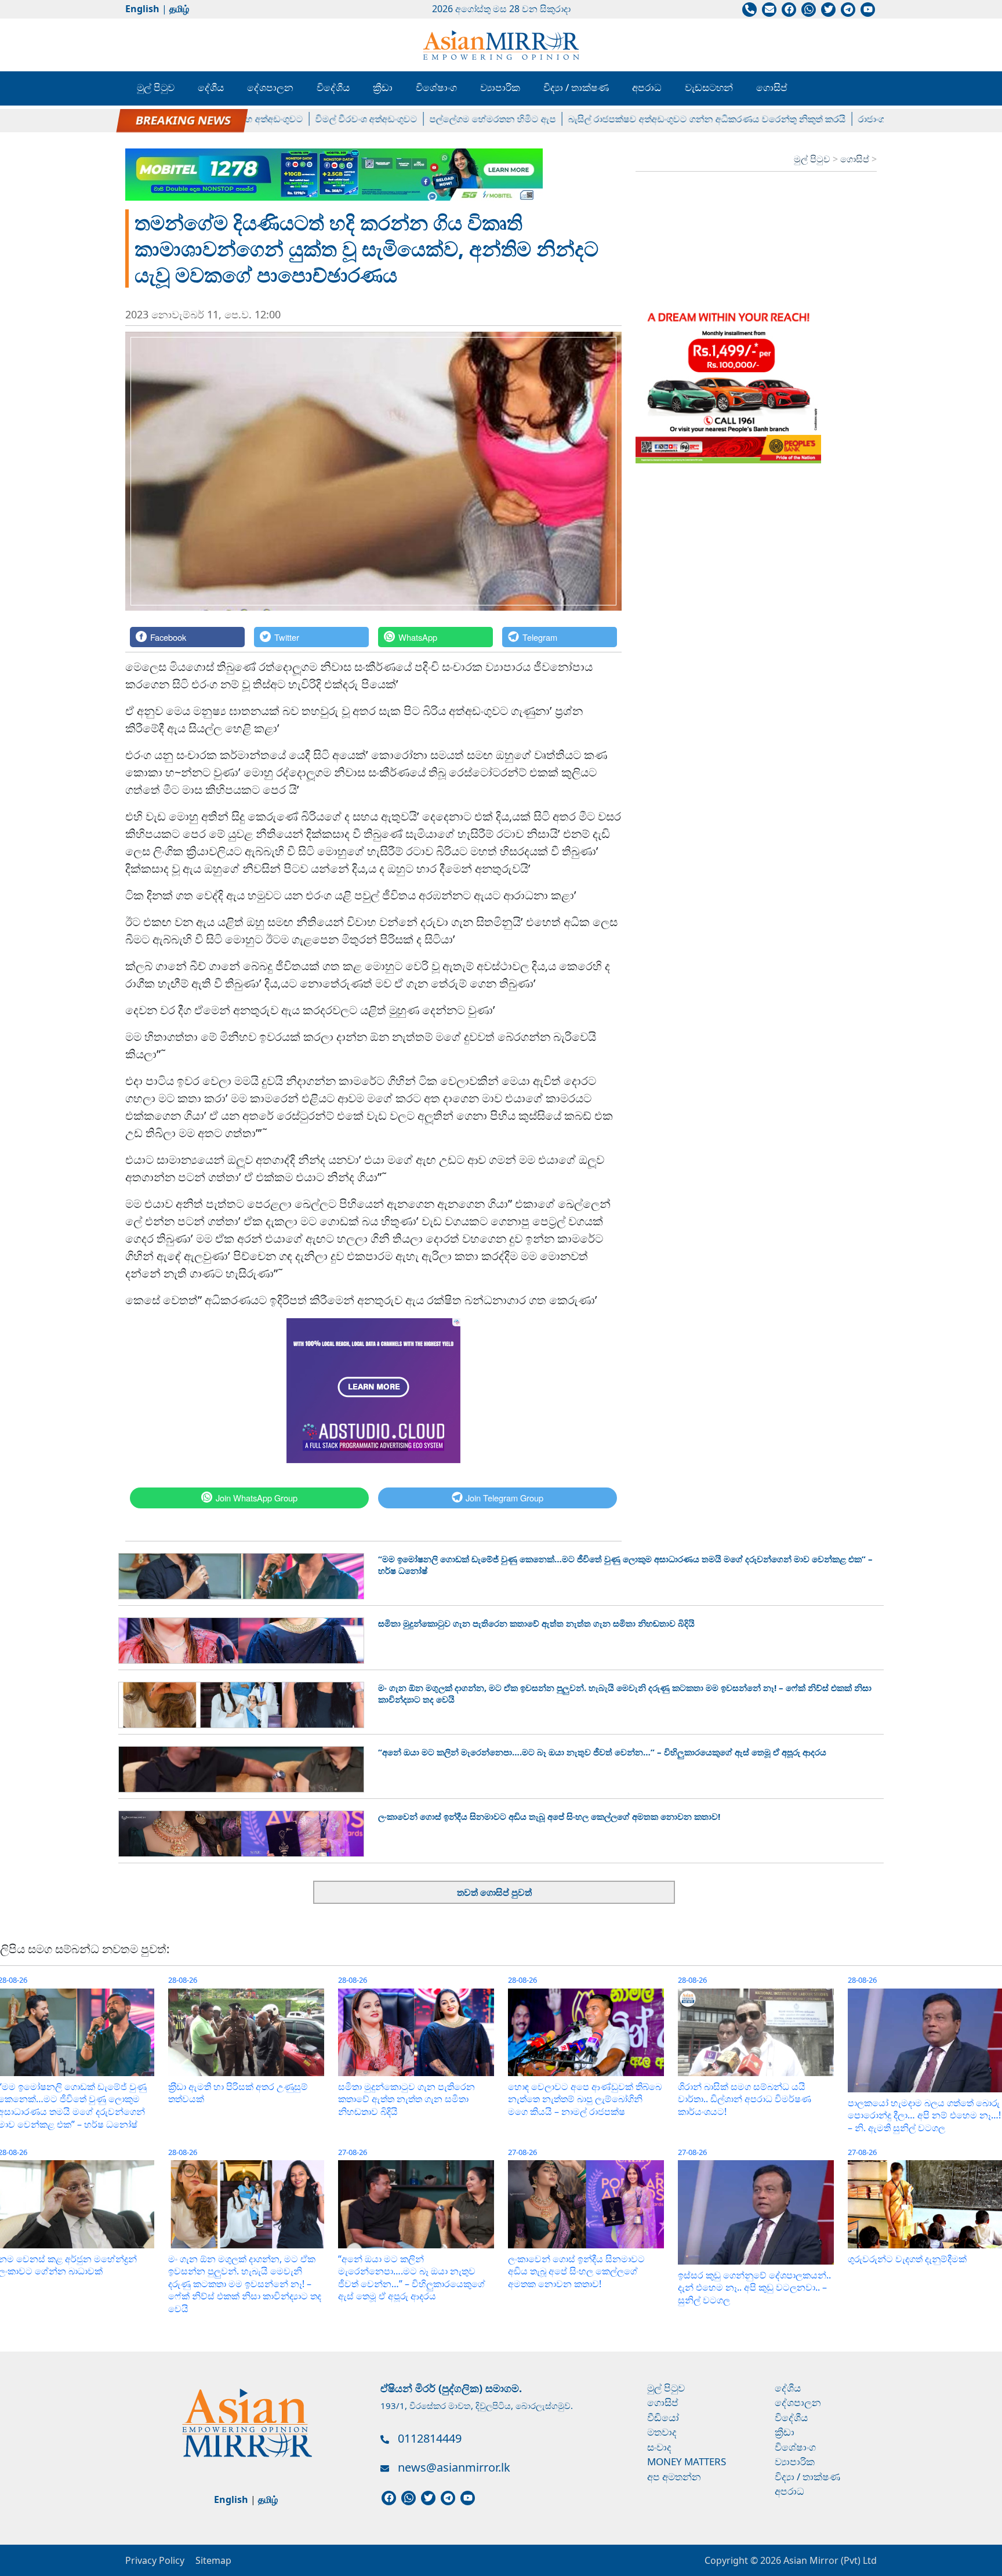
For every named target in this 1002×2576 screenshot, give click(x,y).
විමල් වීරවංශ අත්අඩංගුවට (320, 119)
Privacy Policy (155, 2560)
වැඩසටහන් (709, 87)
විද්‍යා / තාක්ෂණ (576, 87)
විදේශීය (333, 87)
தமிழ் (179, 9)
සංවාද (659, 2447)
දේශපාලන (270, 87)
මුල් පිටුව (156, 87)
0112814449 (430, 2438)
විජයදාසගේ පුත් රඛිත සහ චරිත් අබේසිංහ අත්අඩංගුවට (150, 119)
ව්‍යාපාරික (500, 87)
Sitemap (213, 2560)
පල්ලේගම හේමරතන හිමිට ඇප (446, 119)
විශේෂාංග (436, 87)
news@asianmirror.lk (454, 2467)
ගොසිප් (772, 87)
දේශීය (211, 87)
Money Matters (687, 2461)
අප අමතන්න (674, 2477)
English (142, 9)
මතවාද (662, 2432)
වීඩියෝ (663, 2417)
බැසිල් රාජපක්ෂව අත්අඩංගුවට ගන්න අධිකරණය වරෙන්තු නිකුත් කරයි (660, 119)
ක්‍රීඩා (383, 87)
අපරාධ (647, 87)
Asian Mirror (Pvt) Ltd (829, 2560)
